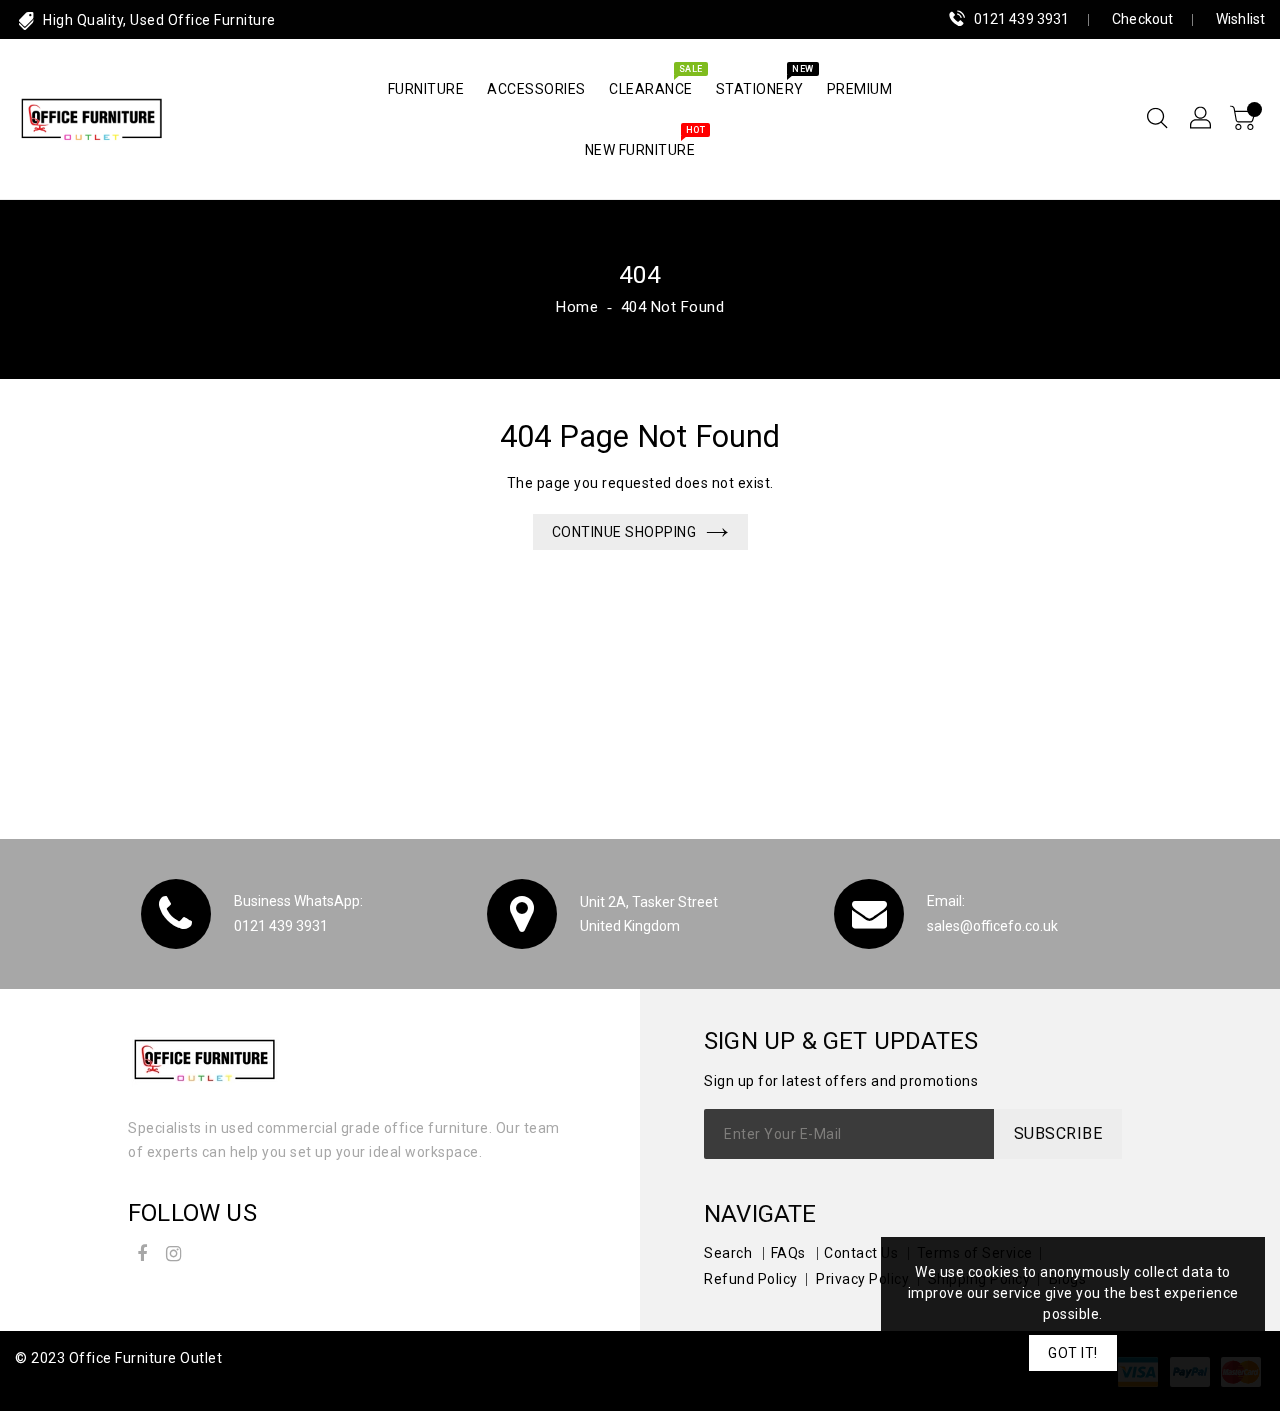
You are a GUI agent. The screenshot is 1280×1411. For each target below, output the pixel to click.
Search (728, 1253)
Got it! (1073, 1353)
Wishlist (1240, 19)
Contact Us (861, 1253)
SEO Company (63, 1384)
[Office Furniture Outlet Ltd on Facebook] (142, 1250)
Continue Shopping (624, 532)
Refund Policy (751, 1279)
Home (577, 307)
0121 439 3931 (1021, 19)
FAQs (788, 1253)
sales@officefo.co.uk (992, 926)
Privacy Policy (862, 1279)
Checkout (1142, 19)
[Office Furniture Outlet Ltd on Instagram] (174, 1250)
